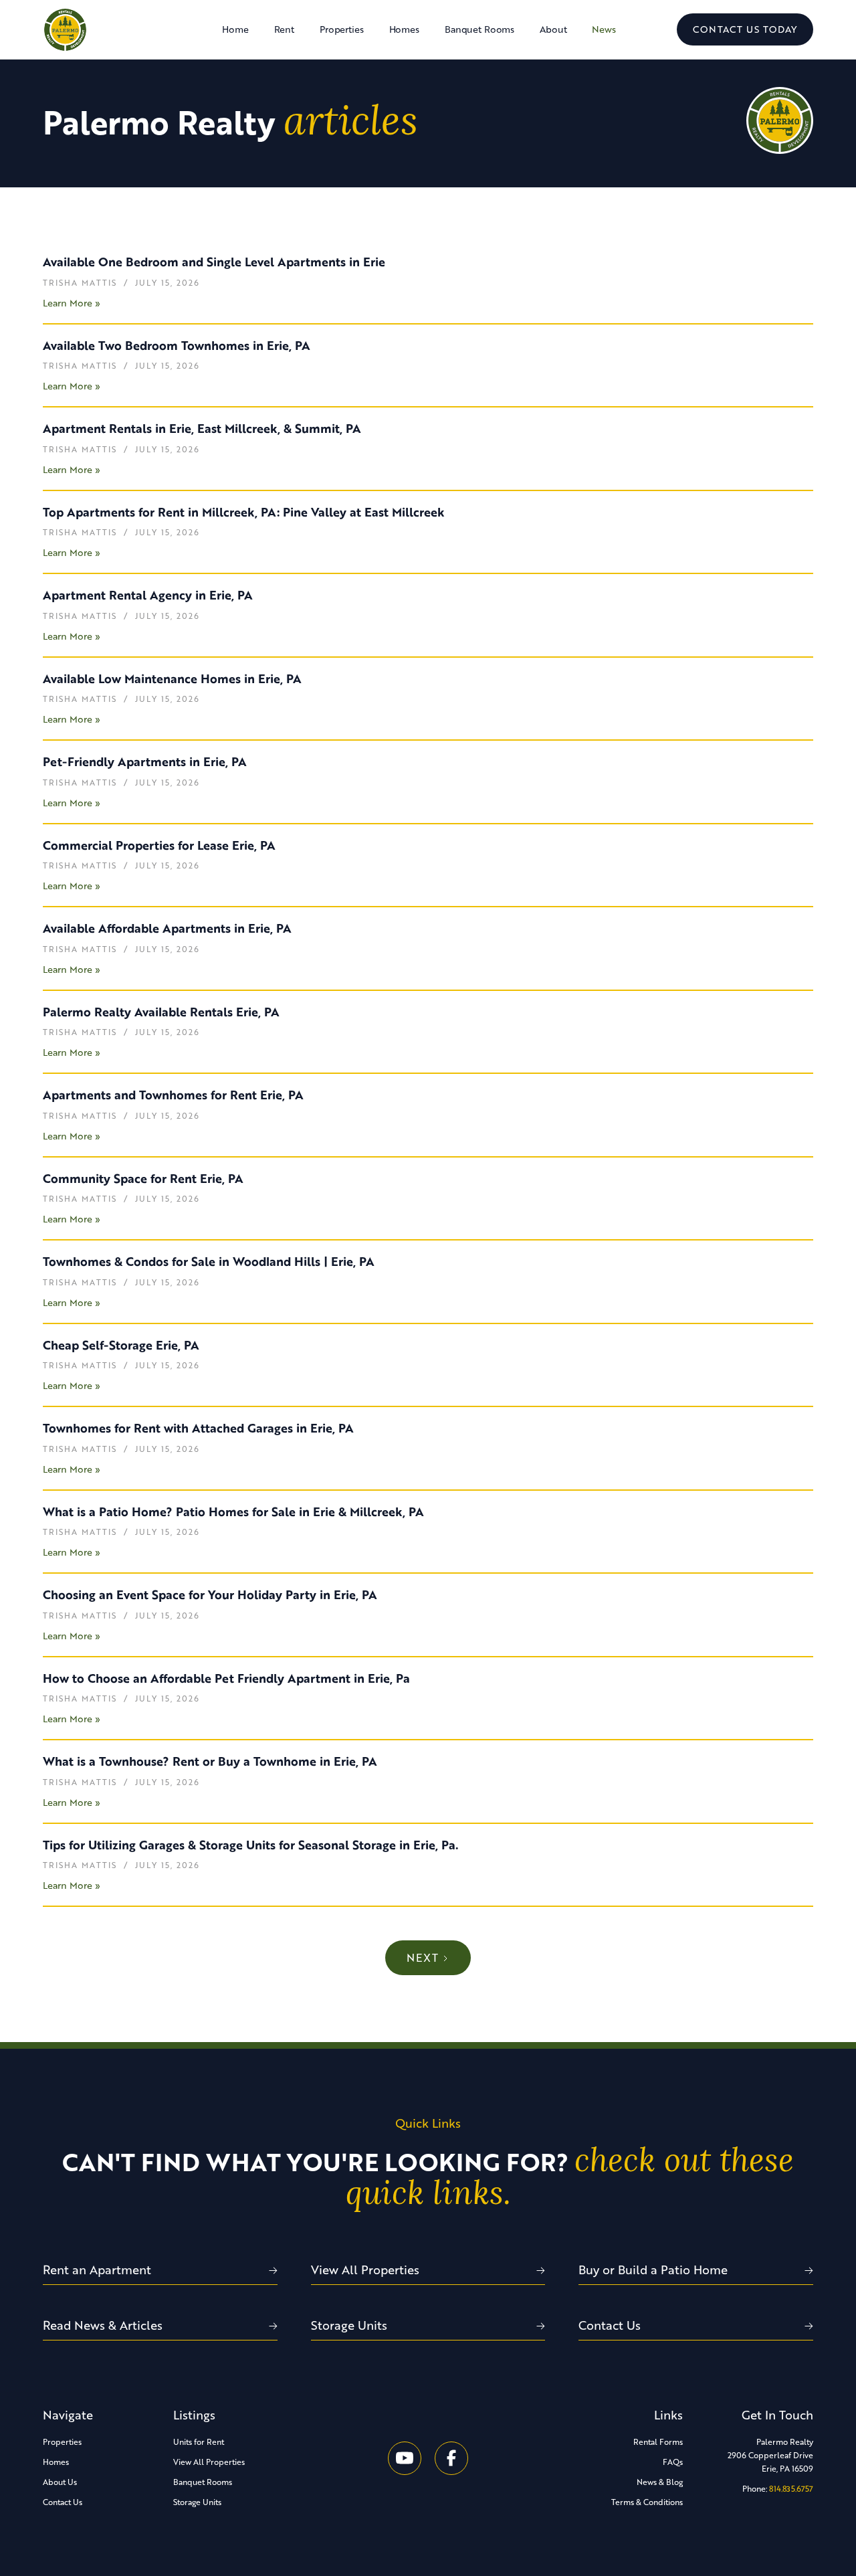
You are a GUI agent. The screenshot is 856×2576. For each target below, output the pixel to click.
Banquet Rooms (479, 29)
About (553, 29)
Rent (284, 29)
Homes (404, 29)
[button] (342, 29)
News (604, 29)
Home (235, 29)
